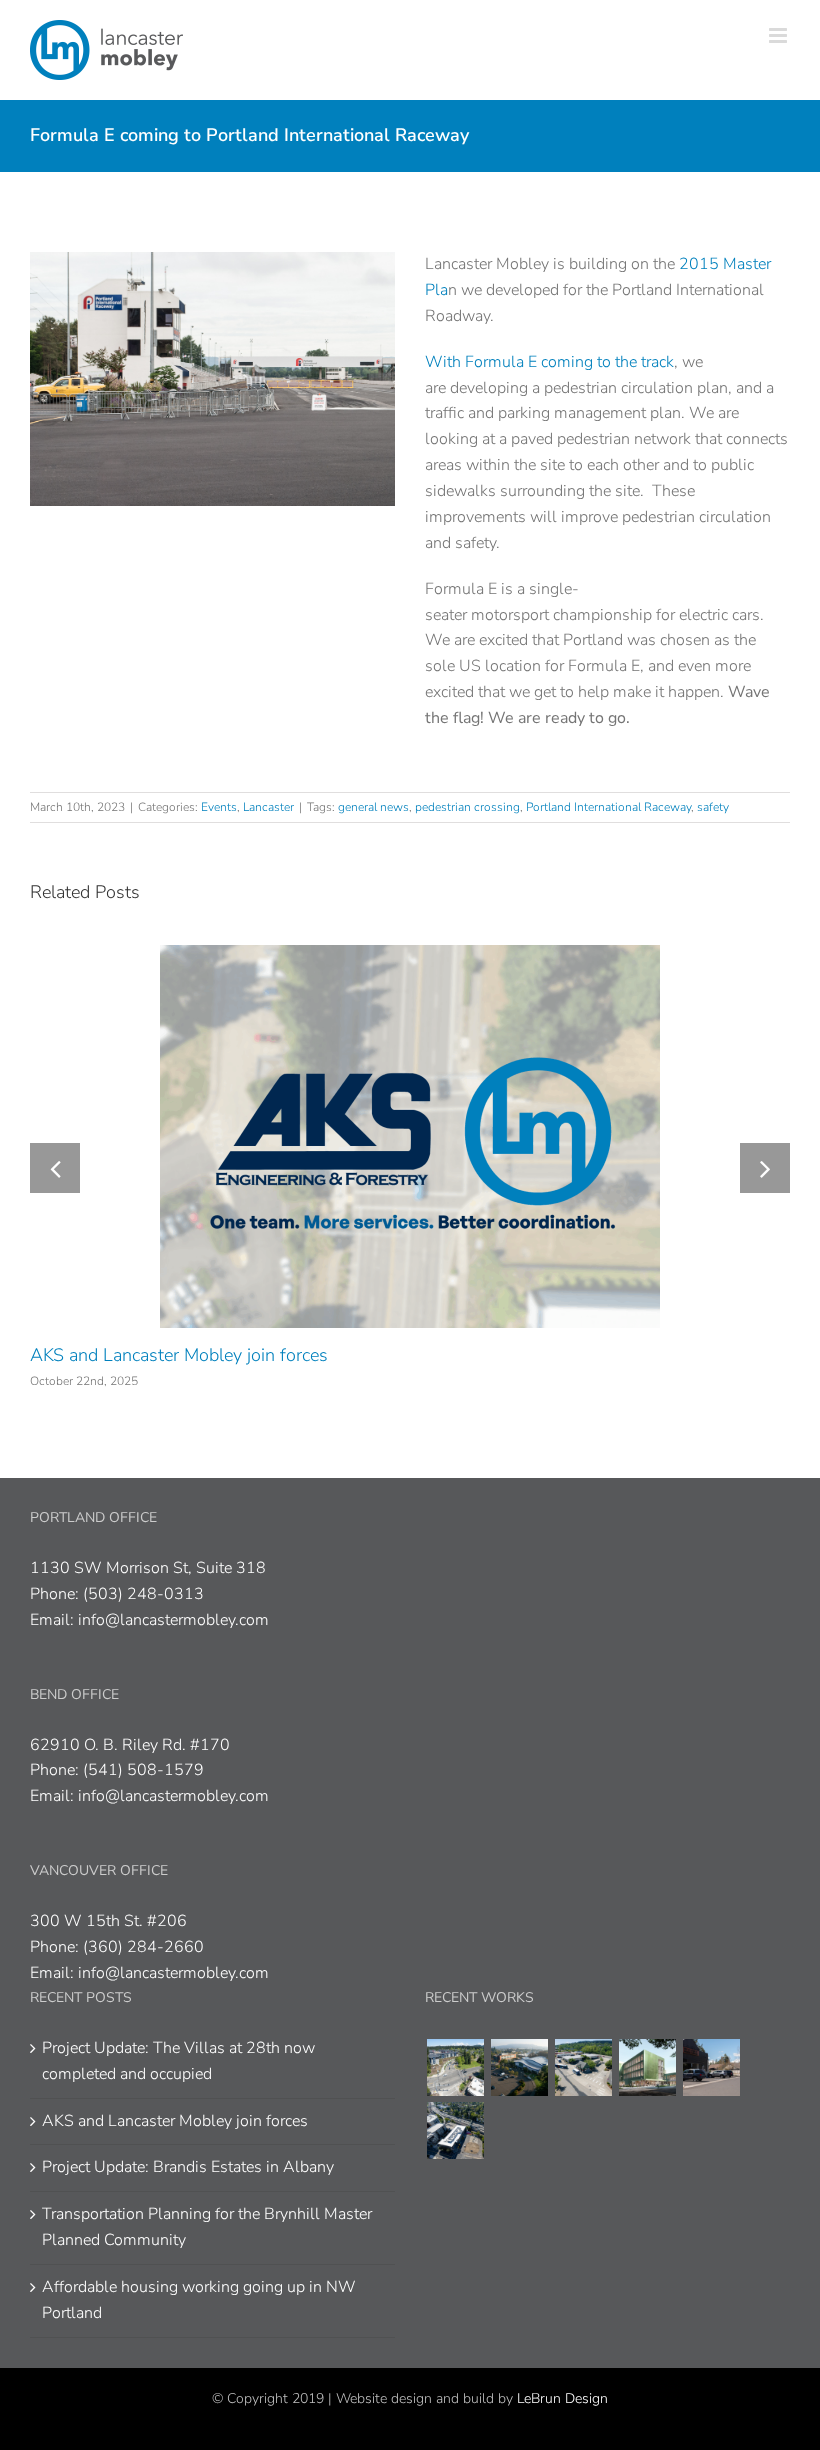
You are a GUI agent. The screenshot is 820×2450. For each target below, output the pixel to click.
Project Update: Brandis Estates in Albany (188, 2167)
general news (373, 807)
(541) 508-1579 (143, 1770)
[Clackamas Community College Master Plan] (519, 2067)
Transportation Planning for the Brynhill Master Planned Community (207, 2227)
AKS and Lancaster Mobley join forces (179, 1355)
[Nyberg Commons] (455, 2067)
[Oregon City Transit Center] (583, 2067)
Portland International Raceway (608, 807)
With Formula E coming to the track (549, 362)
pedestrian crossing (467, 807)
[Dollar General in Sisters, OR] (711, 2067)
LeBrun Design (562, 2398)
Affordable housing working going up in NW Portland (199, 2300)
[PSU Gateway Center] (647, 2067)
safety (713, 807)
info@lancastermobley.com (173, 1620)
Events (219, 807)
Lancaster (268, 807)
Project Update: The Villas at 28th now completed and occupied (178, 2061)
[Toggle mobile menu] (779, 35)
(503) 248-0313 (143, 1594)
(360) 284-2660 (143, 1947)
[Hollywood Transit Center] (455, 2130)
